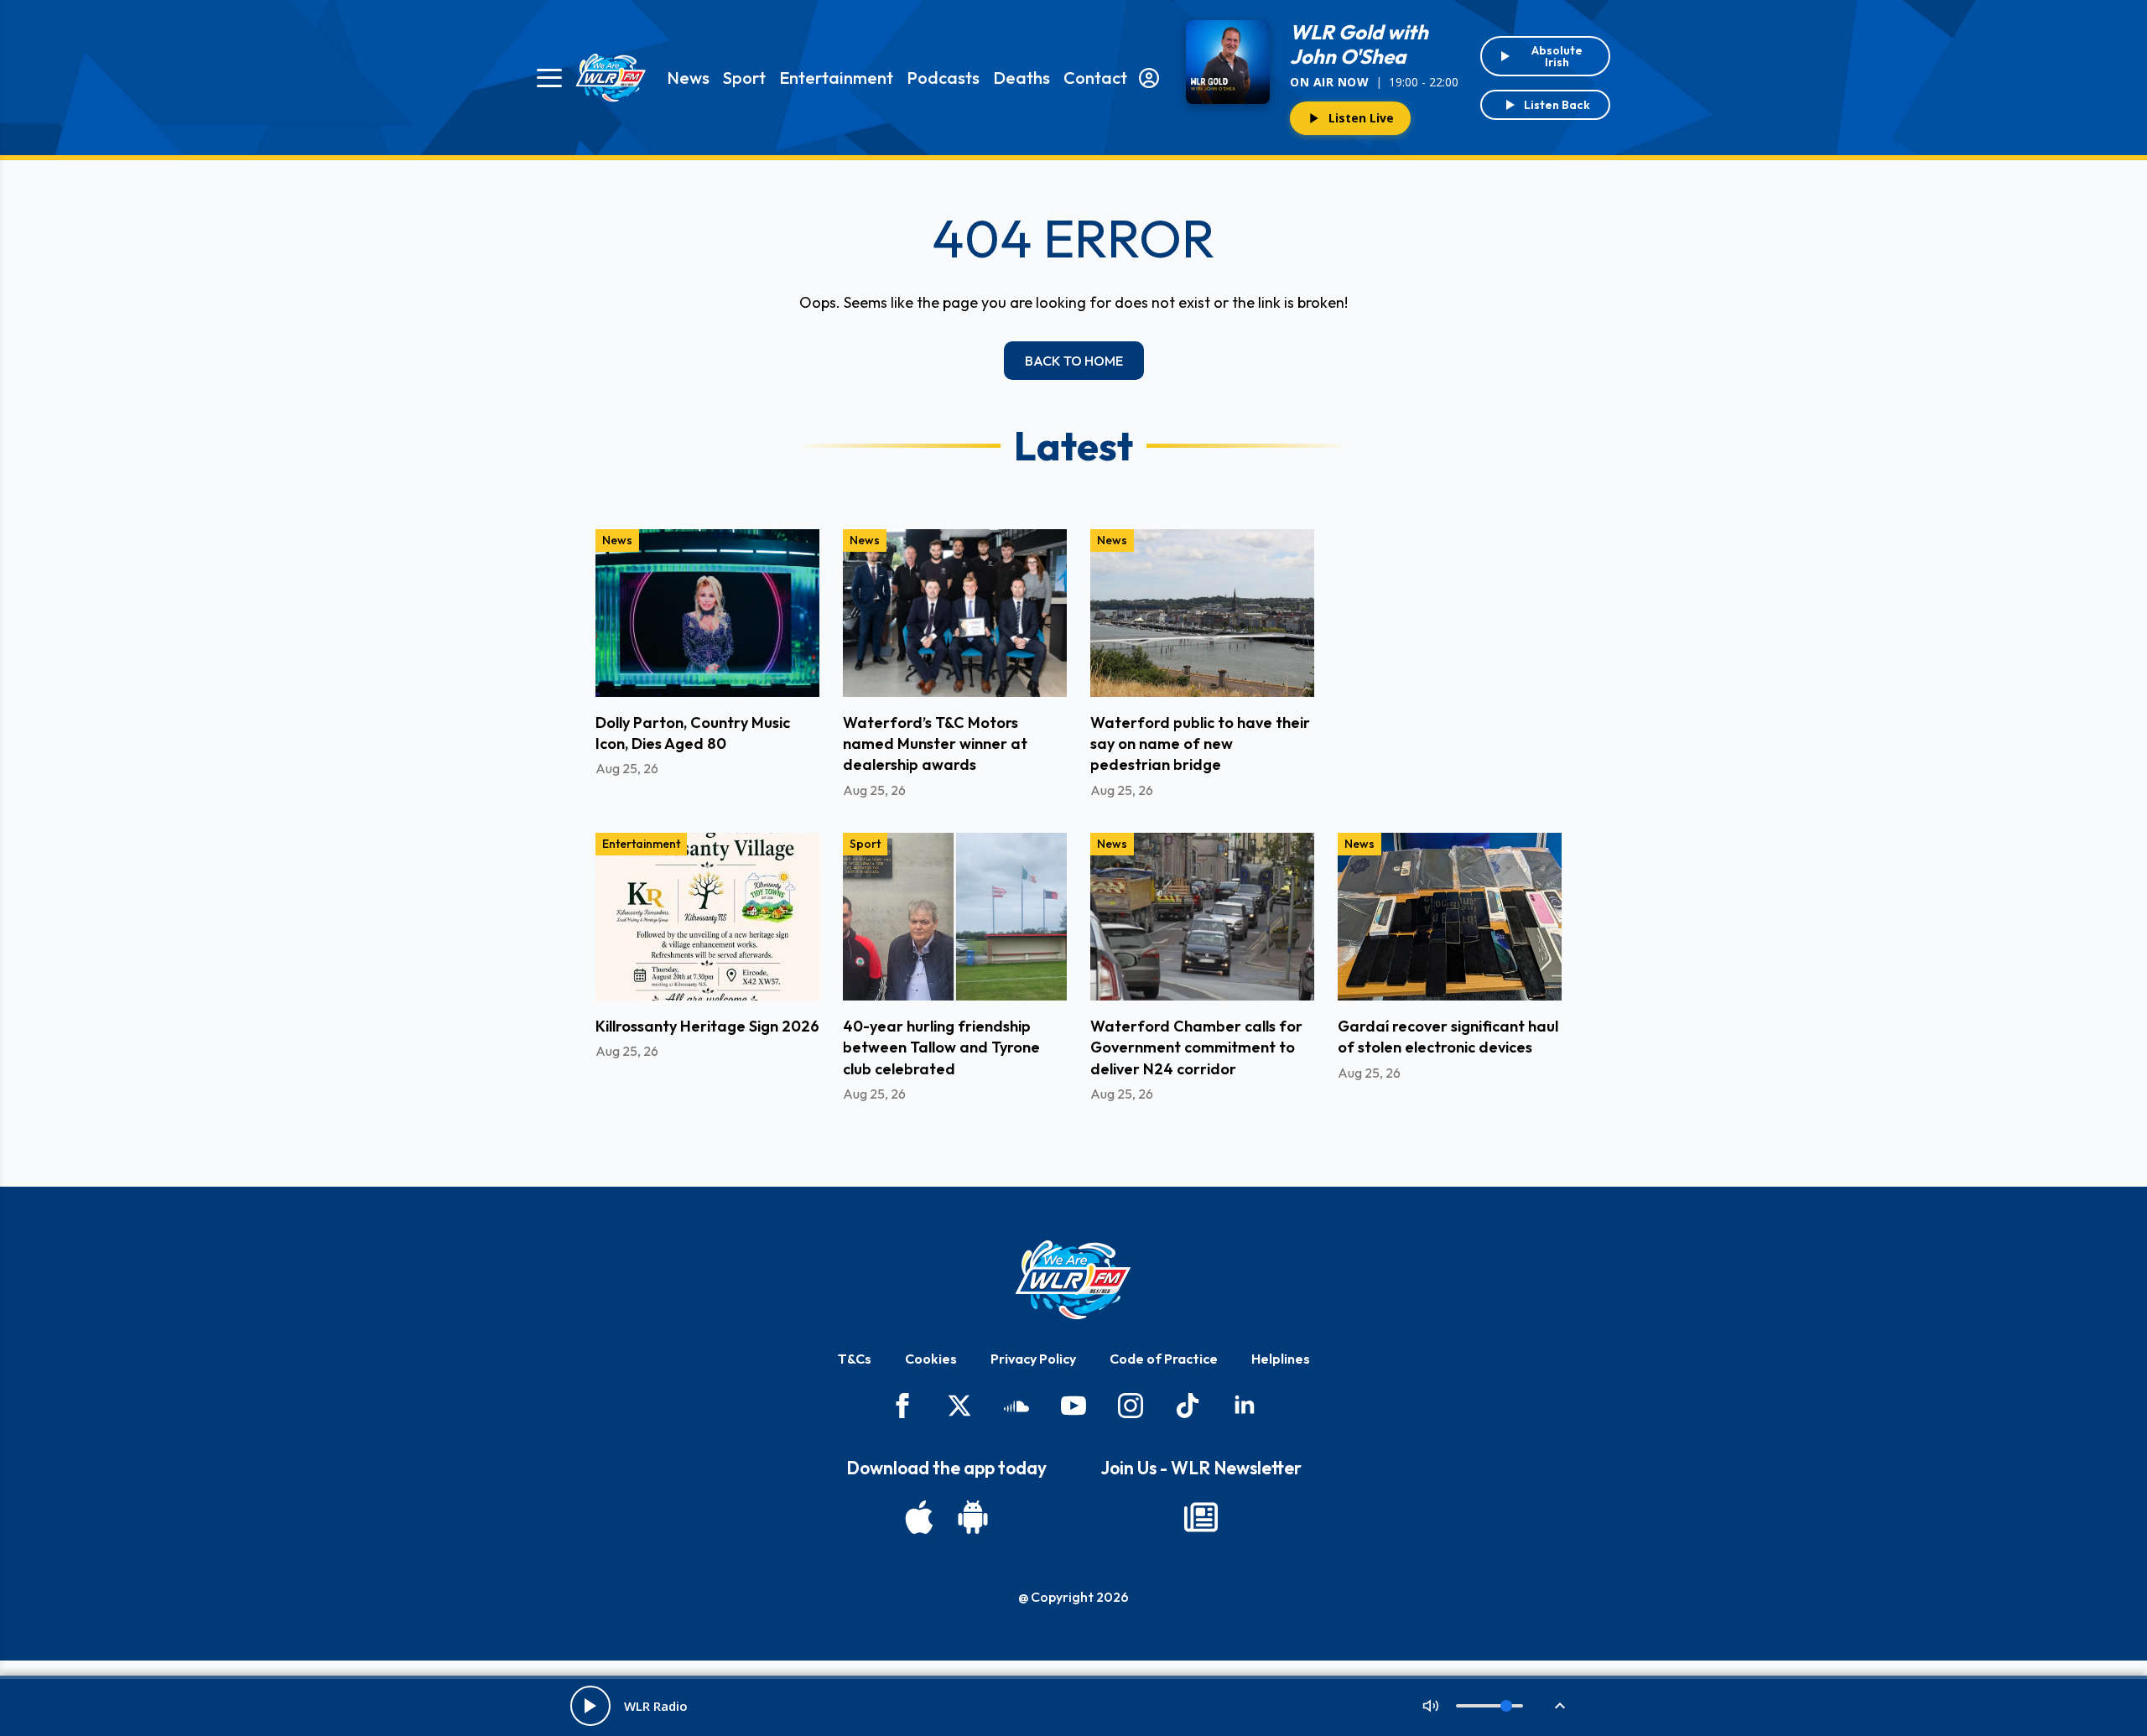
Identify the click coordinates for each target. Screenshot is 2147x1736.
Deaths (1022, 78)
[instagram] (1131, 1406)
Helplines (1281, 1359)
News (688, 78)
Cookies (931, 1359)
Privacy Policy (1033, 1359)
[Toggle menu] (549, 78)
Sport (744, 78)
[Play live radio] (590, 1706)
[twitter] (959, 1406)
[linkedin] (1245, 1406)
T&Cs (855, 1359)
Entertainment (836, 78)
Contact (1095, 78)
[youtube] (1073, 1406)
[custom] (1016, 1406)
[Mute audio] (1431, 1706)
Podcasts (943, 78)
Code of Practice (1164, 1359)
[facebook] (902, 1406)
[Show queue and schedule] (1560, 1706)
